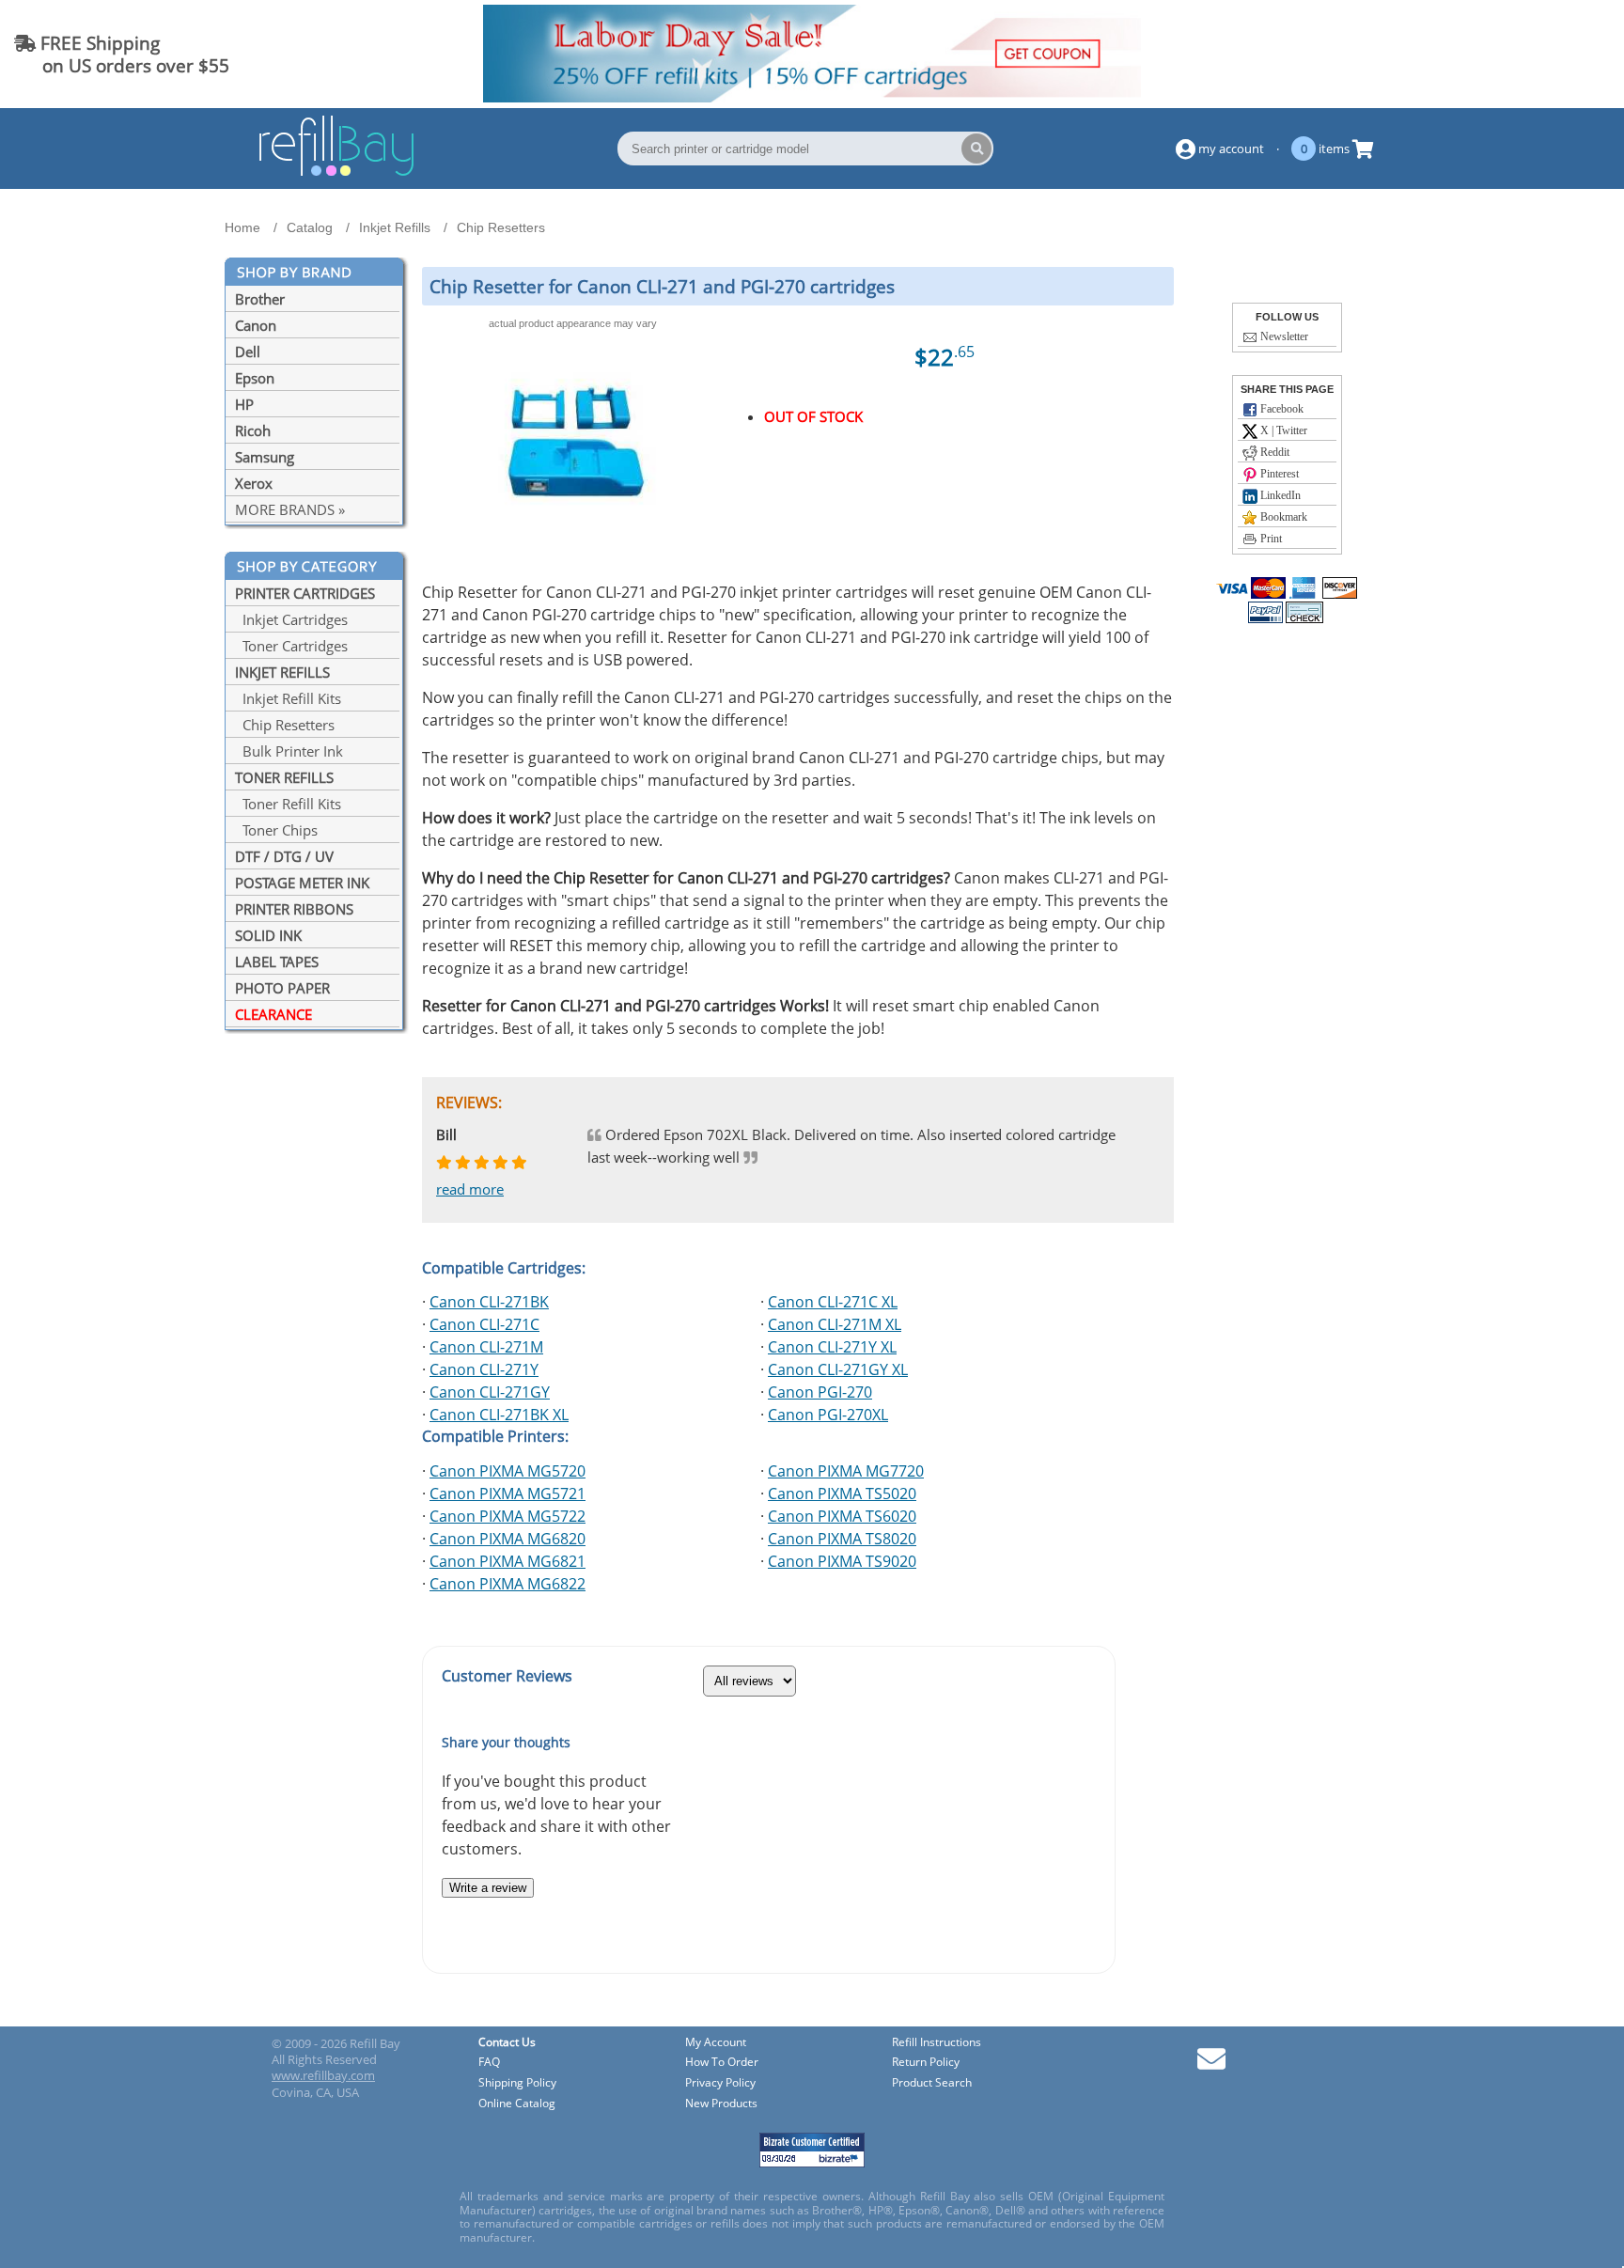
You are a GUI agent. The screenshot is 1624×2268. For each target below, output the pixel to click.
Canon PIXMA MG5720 (507, 1471)
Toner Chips (276, 830)
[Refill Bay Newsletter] (1211, 2065)
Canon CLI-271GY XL (838, 1369)
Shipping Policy (517, 2083)
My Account (716, 2043)
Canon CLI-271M (486, 1347)
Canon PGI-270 (820, 1392)
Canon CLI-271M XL (835, 1324)
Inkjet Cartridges (291, 619)
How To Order (722, 2063)
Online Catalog (517, 2104)
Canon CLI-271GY (490, 1392)
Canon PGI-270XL (828, 1415)
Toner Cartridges (291, 646)
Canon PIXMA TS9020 (842, 1561)
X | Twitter (1282, 430)
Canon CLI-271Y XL (832, 1347)
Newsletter (1283, 336)
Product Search (932, 2083)
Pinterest (1278, 474)
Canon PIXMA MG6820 (507, 1539)
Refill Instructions (937, 2043)
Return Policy (926, 2063)
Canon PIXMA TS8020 (842, 1539)
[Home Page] (336, 173)
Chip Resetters (285, 725)
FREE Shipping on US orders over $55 (122, 54)
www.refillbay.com (323, 2075)
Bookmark (1282, 517)
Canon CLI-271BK (489, 1302)
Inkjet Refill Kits (288, 698)
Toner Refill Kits (288, 804)
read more (470, 1189)
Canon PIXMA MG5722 (507, 1516)
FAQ (489, 2063)
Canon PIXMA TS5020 (842, 1494)
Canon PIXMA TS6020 (842, 1516)
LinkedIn (1279, 495)
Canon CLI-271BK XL (499, 1415)
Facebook (1280, 409)
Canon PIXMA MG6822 (507, 1584)
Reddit (1273, 452)
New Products (721, 2104)
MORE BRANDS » (290, 509)
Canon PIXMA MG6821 (507, 1561)
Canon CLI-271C (484, 1324)
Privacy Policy (720, 2083)
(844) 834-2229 (1543, 54)
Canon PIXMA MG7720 (846, 1471)
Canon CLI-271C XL (833, 1302)
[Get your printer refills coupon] (812, 97)
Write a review (488, 1888)
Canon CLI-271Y (484, 1369)
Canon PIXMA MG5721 (507, 1494)
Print (1270, 539)
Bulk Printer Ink (289, 751)
